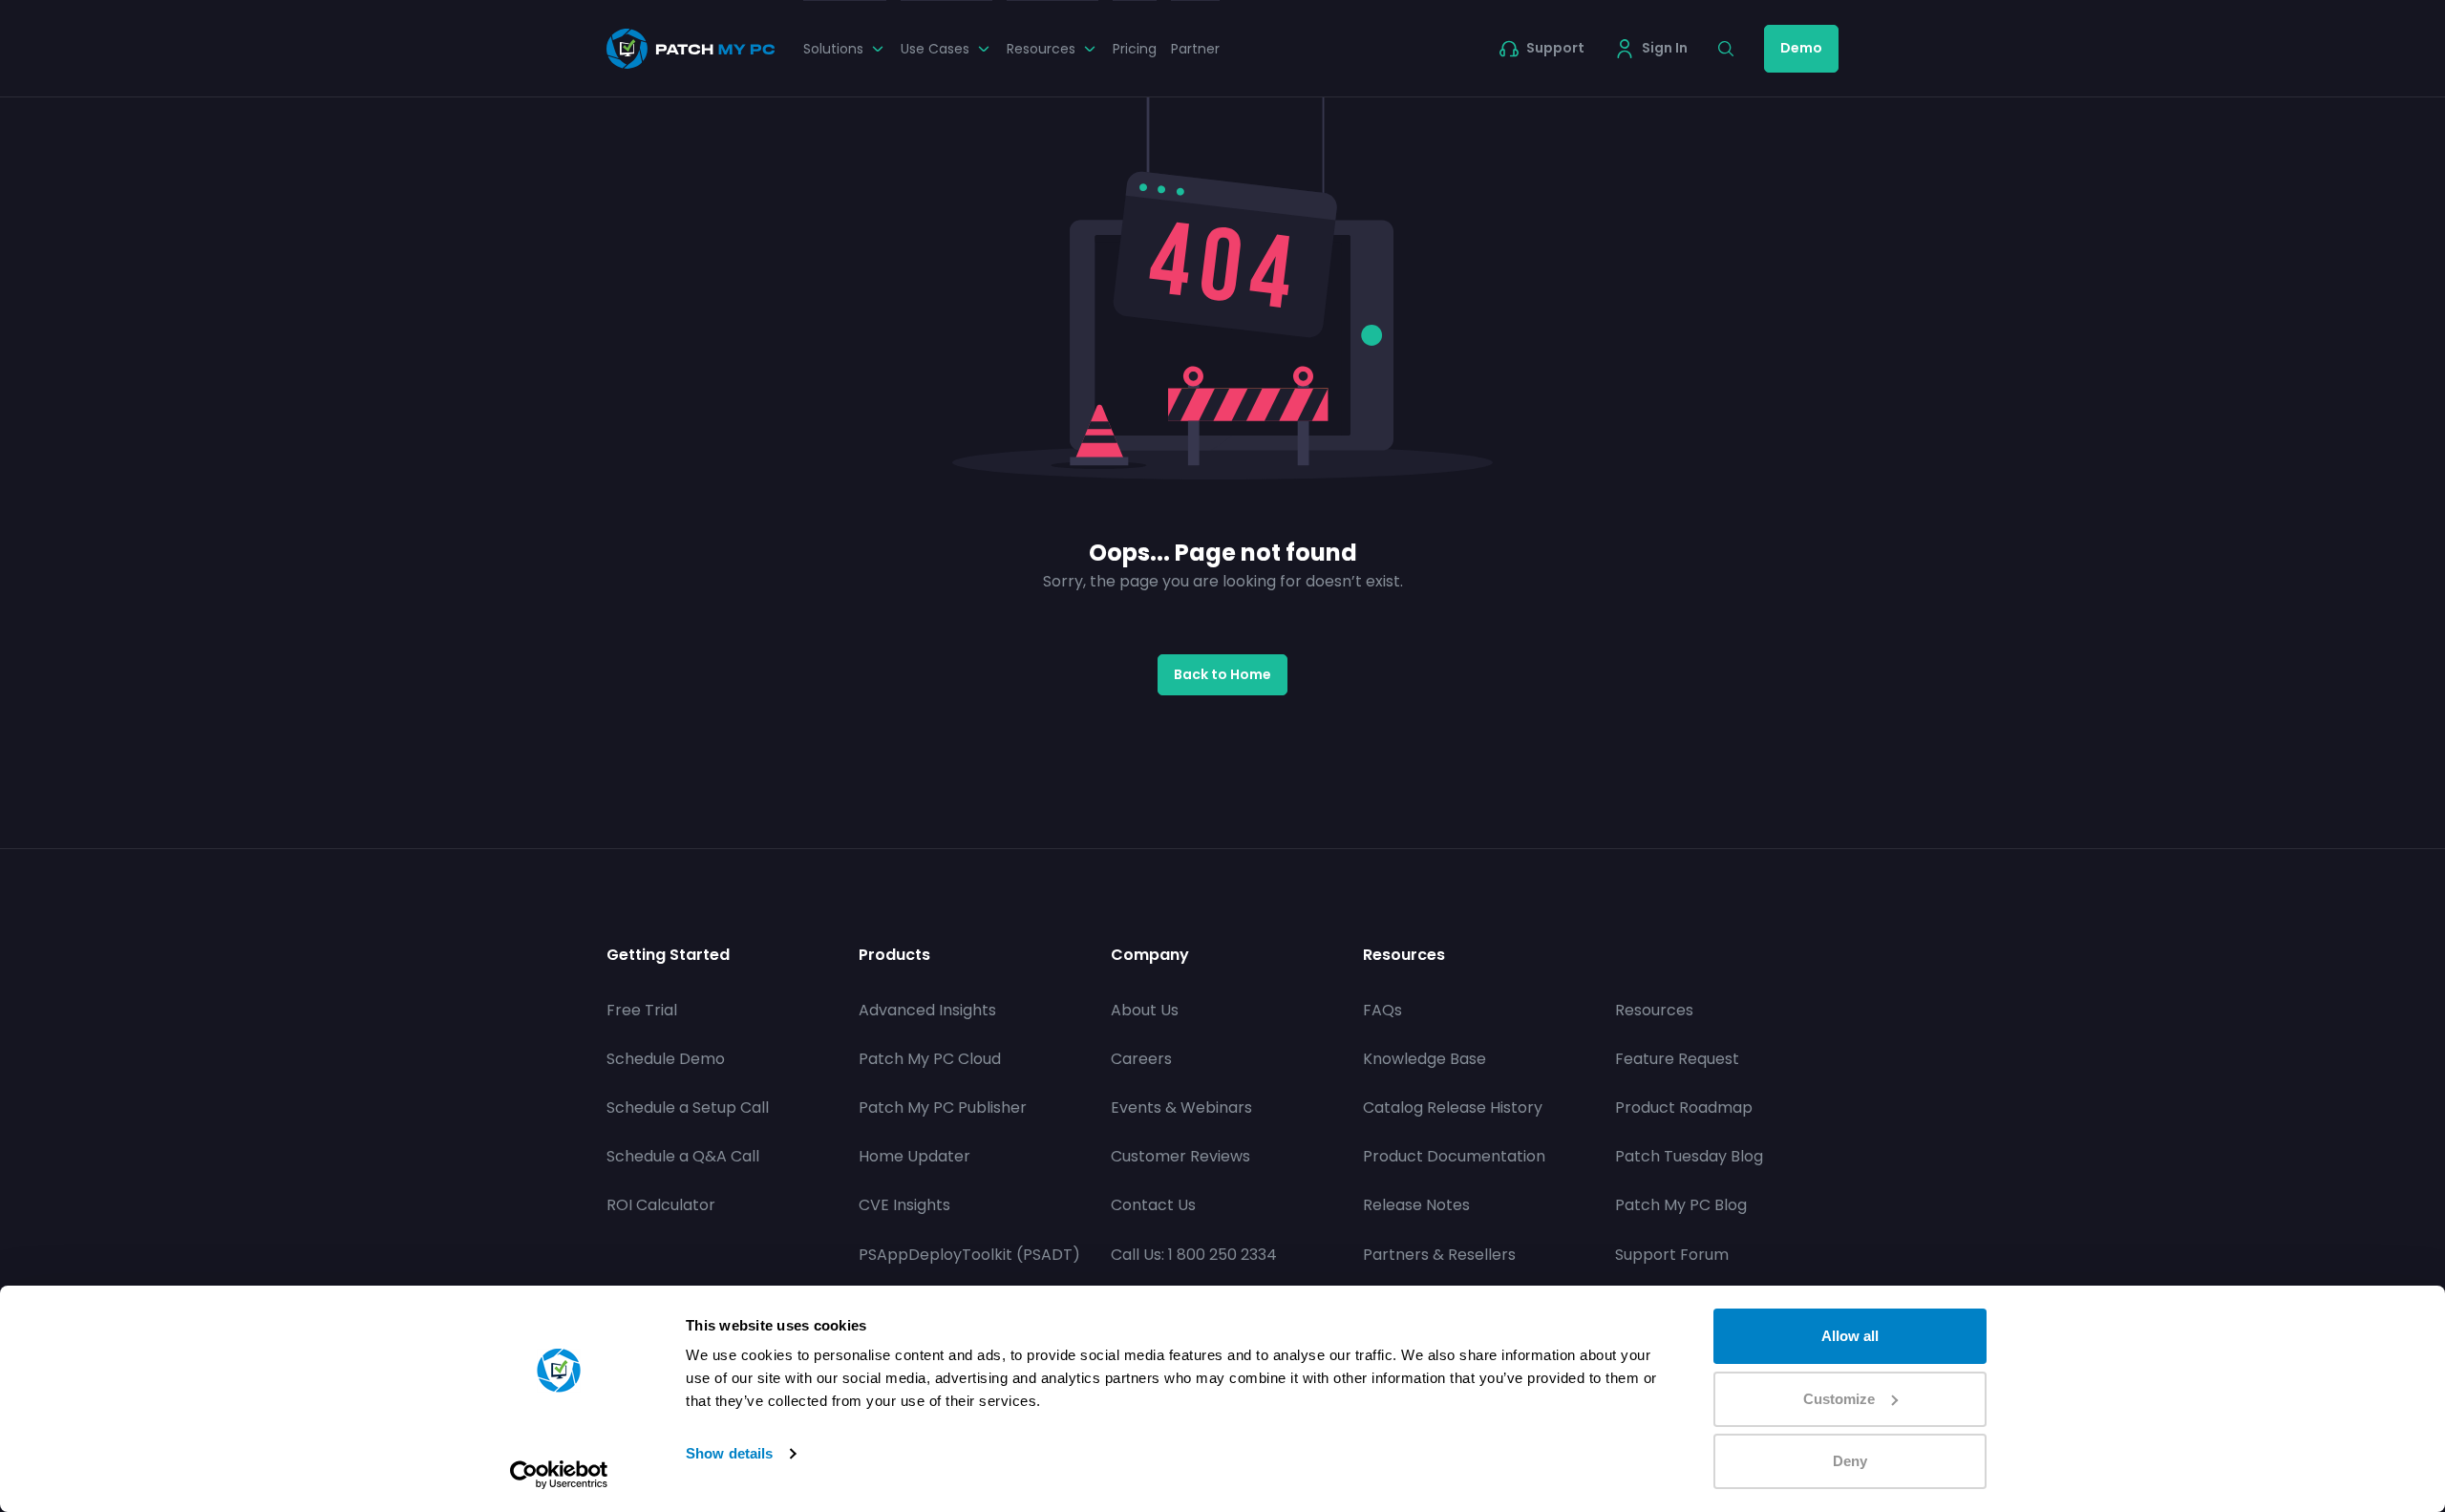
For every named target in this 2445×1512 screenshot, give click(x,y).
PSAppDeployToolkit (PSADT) (969, 1255)
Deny (1850, 1461)
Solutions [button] (833, 49)
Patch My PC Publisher (943, 1107)
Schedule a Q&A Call (683, 1156)
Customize (1839, 1399)
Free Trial (642, 1010)
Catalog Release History (1453, 1107)
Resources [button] (1041, 49)
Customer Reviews (1180, 1156)
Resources (1654, 1010)
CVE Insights (904, 1205)
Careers (1141, 1059)
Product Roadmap (1684, 1107)
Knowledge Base (1424, 1059)
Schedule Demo (666, 1059)
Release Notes (1416, 1205)
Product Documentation (1454, 1156)
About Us (1145, 1010)
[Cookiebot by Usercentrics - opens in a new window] (559, 1475)
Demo (1801, 48)
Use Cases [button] (935, 49)
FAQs (1382, 1010)
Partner (1195, 49)
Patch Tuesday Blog (1689, 1156)
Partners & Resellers (1439, 1255)
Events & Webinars (1181, 1107)
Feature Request (1677, 1059)
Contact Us (1153, 1205)
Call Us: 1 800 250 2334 (1194, 1255)
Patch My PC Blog (1681, 1205)
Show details (729, 1453)
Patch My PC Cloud (930, 1059)
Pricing (1135, 49)
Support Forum (1672, 1255)
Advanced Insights (927, 1010)
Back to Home (1222, 674)
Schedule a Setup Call (688, 1107)
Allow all (1850, 1336)
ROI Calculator (661, 1205)
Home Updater (914, 1156)
